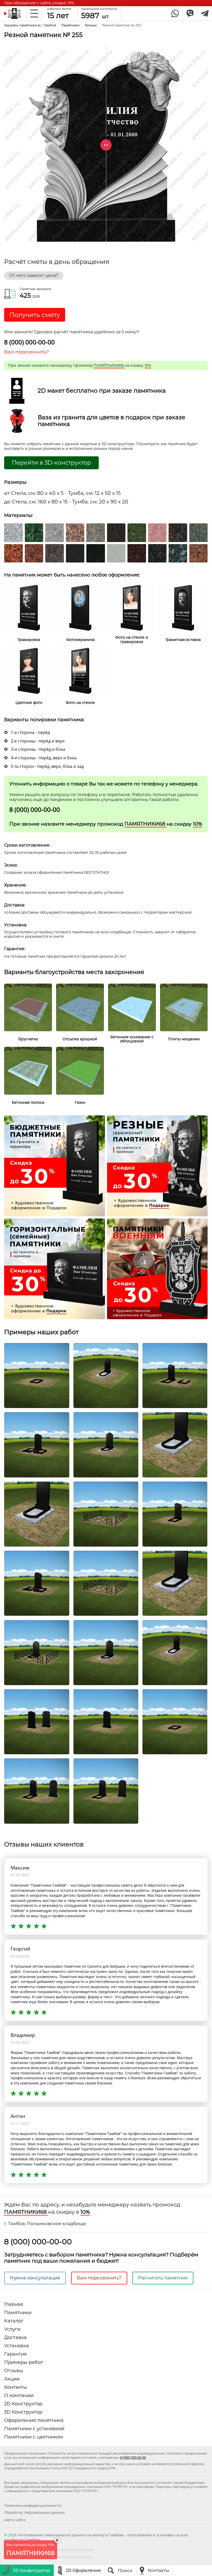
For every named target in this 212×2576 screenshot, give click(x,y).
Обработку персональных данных (34, 2512)
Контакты (16, 2387)
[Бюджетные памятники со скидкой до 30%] (55, 1165)
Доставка (15, 2337)
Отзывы (14, 2371)
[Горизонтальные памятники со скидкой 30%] (55, 1268)
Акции (12, 2379)
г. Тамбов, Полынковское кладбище (45, 2224)
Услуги (12, 2329)
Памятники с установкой (34, 2429)
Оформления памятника (34, 2420)
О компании (19, 2395)
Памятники (18, 2313)
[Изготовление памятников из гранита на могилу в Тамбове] (13, 13)
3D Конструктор (23, 2412)
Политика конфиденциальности (33, 2505)
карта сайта (15, 2520)
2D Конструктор (23, 2404)
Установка (17, 2346)
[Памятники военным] (157, 1268)
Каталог (14, 2321)
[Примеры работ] (37, 1375)
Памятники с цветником (34, 2437)
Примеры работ (24, 2362)
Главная (14, 2304)
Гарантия (16, 2354)
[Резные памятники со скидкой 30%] (157, 1165)
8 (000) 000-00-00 (29, 342)
